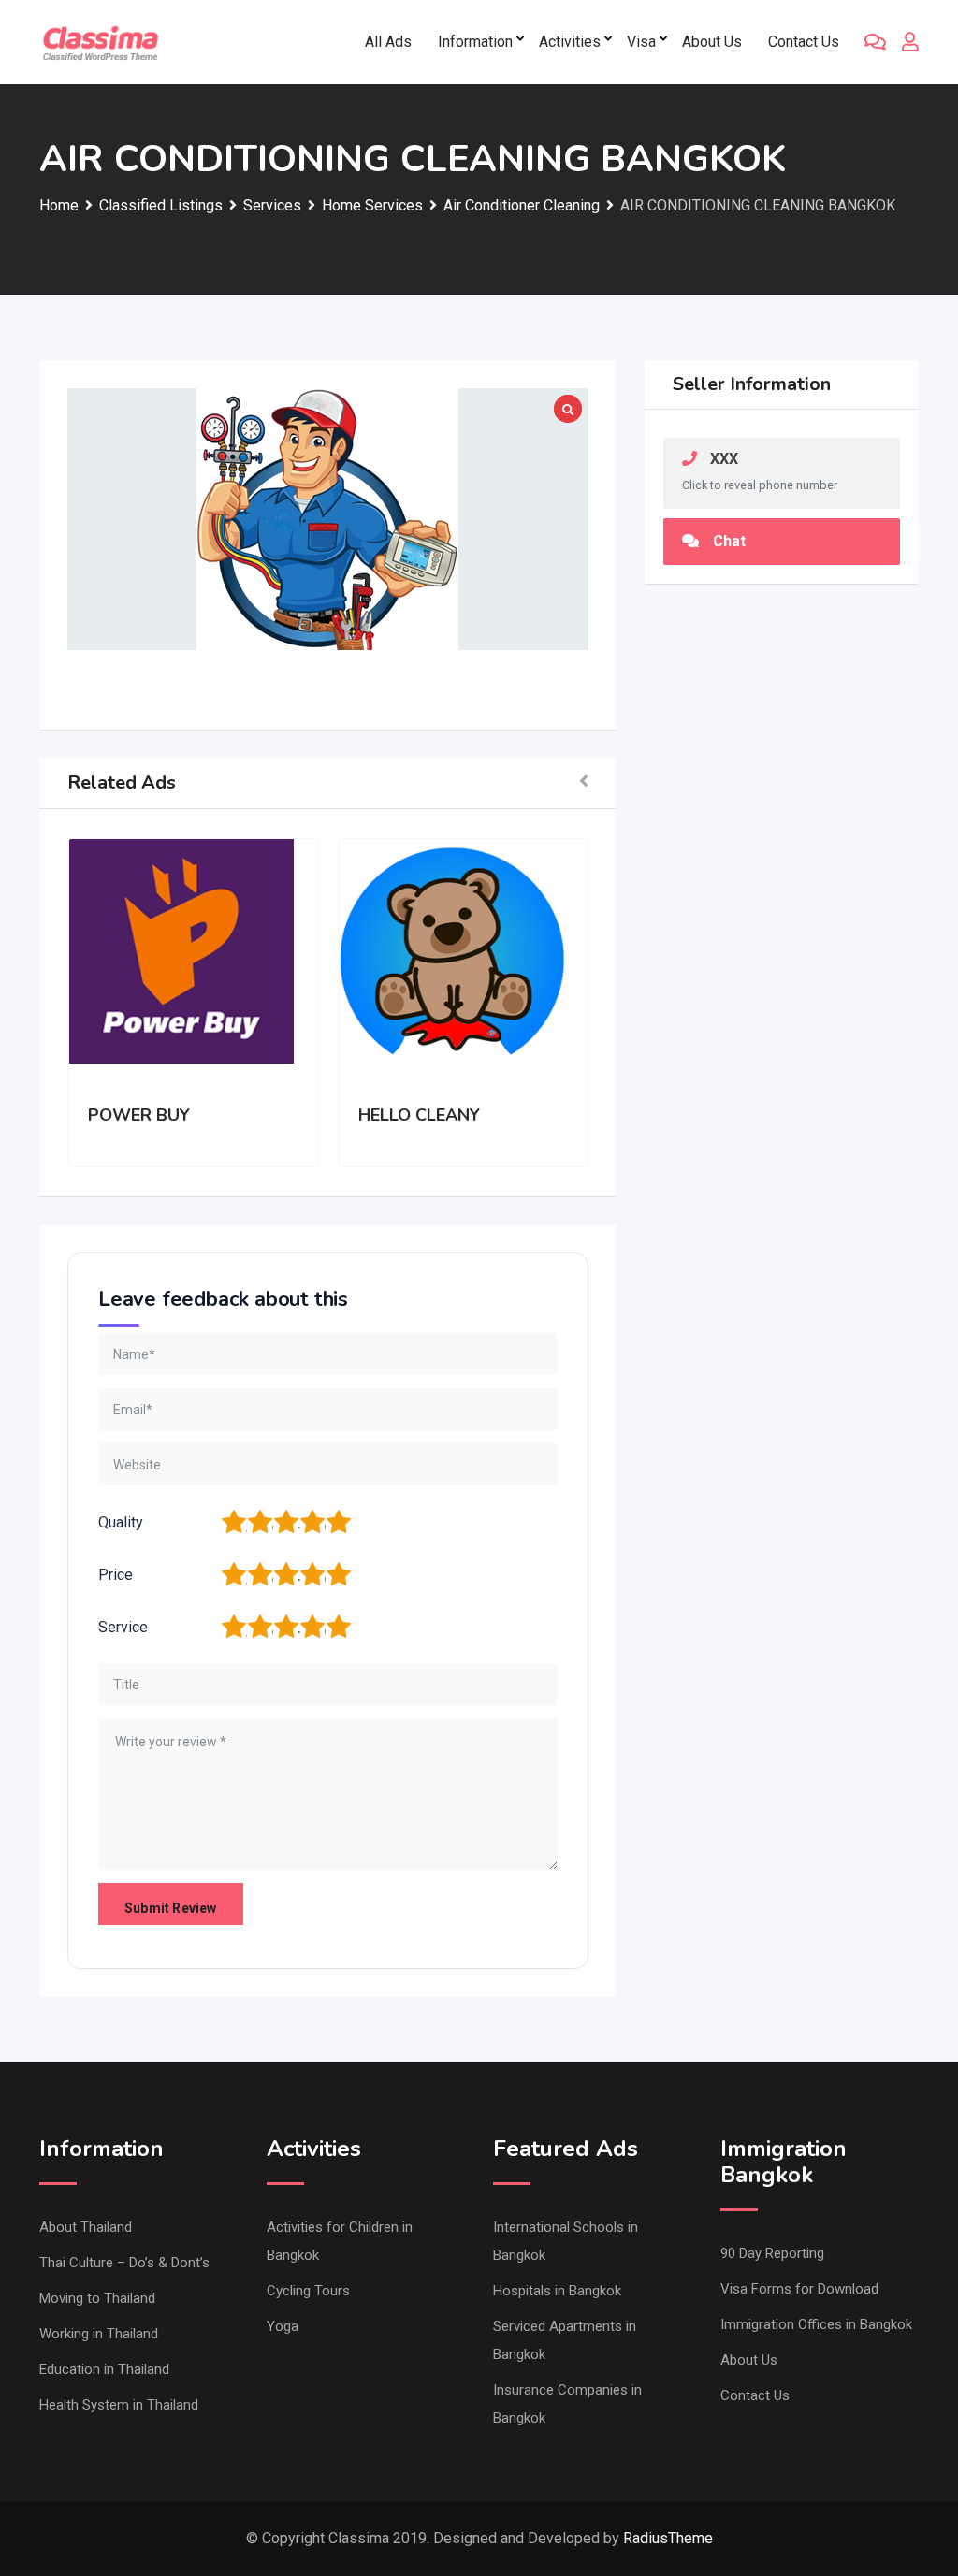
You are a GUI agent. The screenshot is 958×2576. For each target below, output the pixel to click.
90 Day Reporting (772, 2253)
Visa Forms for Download (799, 2289)
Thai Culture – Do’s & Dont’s (124, 2263)
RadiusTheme (668, 2538)
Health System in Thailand (119, 2405)
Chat (729, 541)
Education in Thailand (104, 2369)
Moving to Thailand (97, 2298)
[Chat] (875, 42)
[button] (584, 783)
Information (475, 42)
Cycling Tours (308, 2291)
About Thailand (86, 2227)
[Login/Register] (910, 42)
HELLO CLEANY (419, 1115)
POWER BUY (139, 1115)
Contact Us (804, 42)
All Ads (388, 42)
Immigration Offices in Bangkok (816, 2324)
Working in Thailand (99, 2334)
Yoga (283, 2326)
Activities (570, 42)
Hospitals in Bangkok (557, 2291)
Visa (641, 42)
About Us (712, 42)
